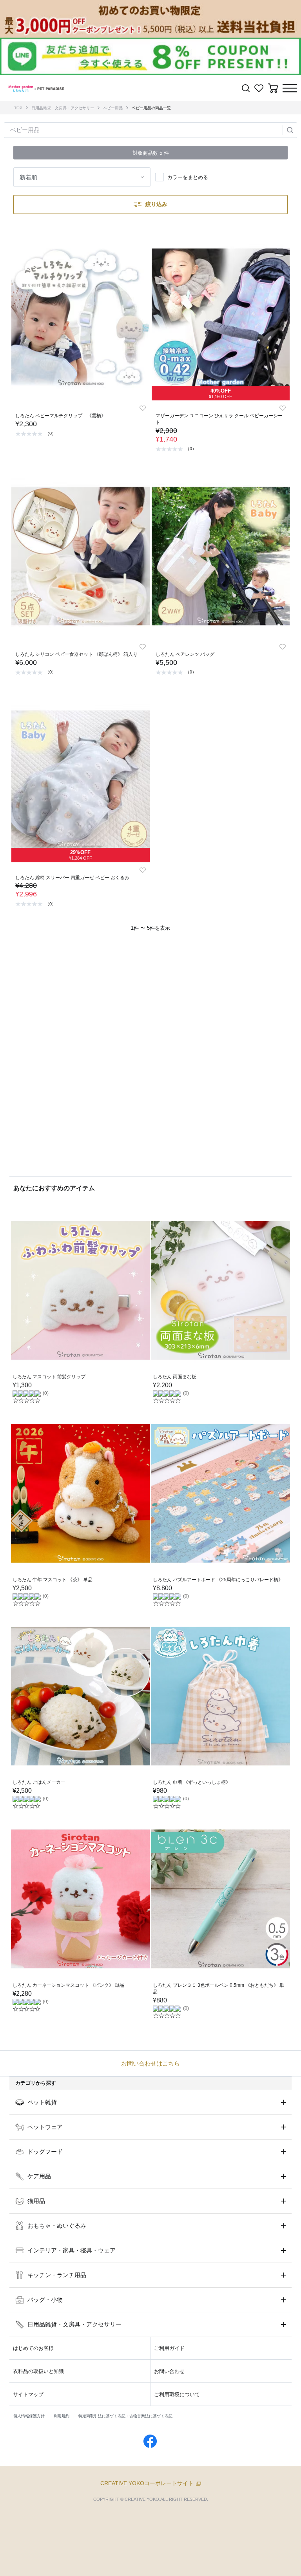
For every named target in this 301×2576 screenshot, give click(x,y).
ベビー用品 (113, 108)
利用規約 (62, 2416)
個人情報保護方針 (29, 2416)
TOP (18, 108)
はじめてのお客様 (33, 2348)
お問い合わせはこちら (150, 2063)
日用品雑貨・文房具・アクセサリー (63, 108)
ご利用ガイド (169, 2348)
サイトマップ (28, 2394)
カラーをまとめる (188, 177)
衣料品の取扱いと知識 (38, 2371)
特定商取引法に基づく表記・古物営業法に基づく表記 (125, 2416)
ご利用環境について (177, 2394)
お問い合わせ (169, 2371)
